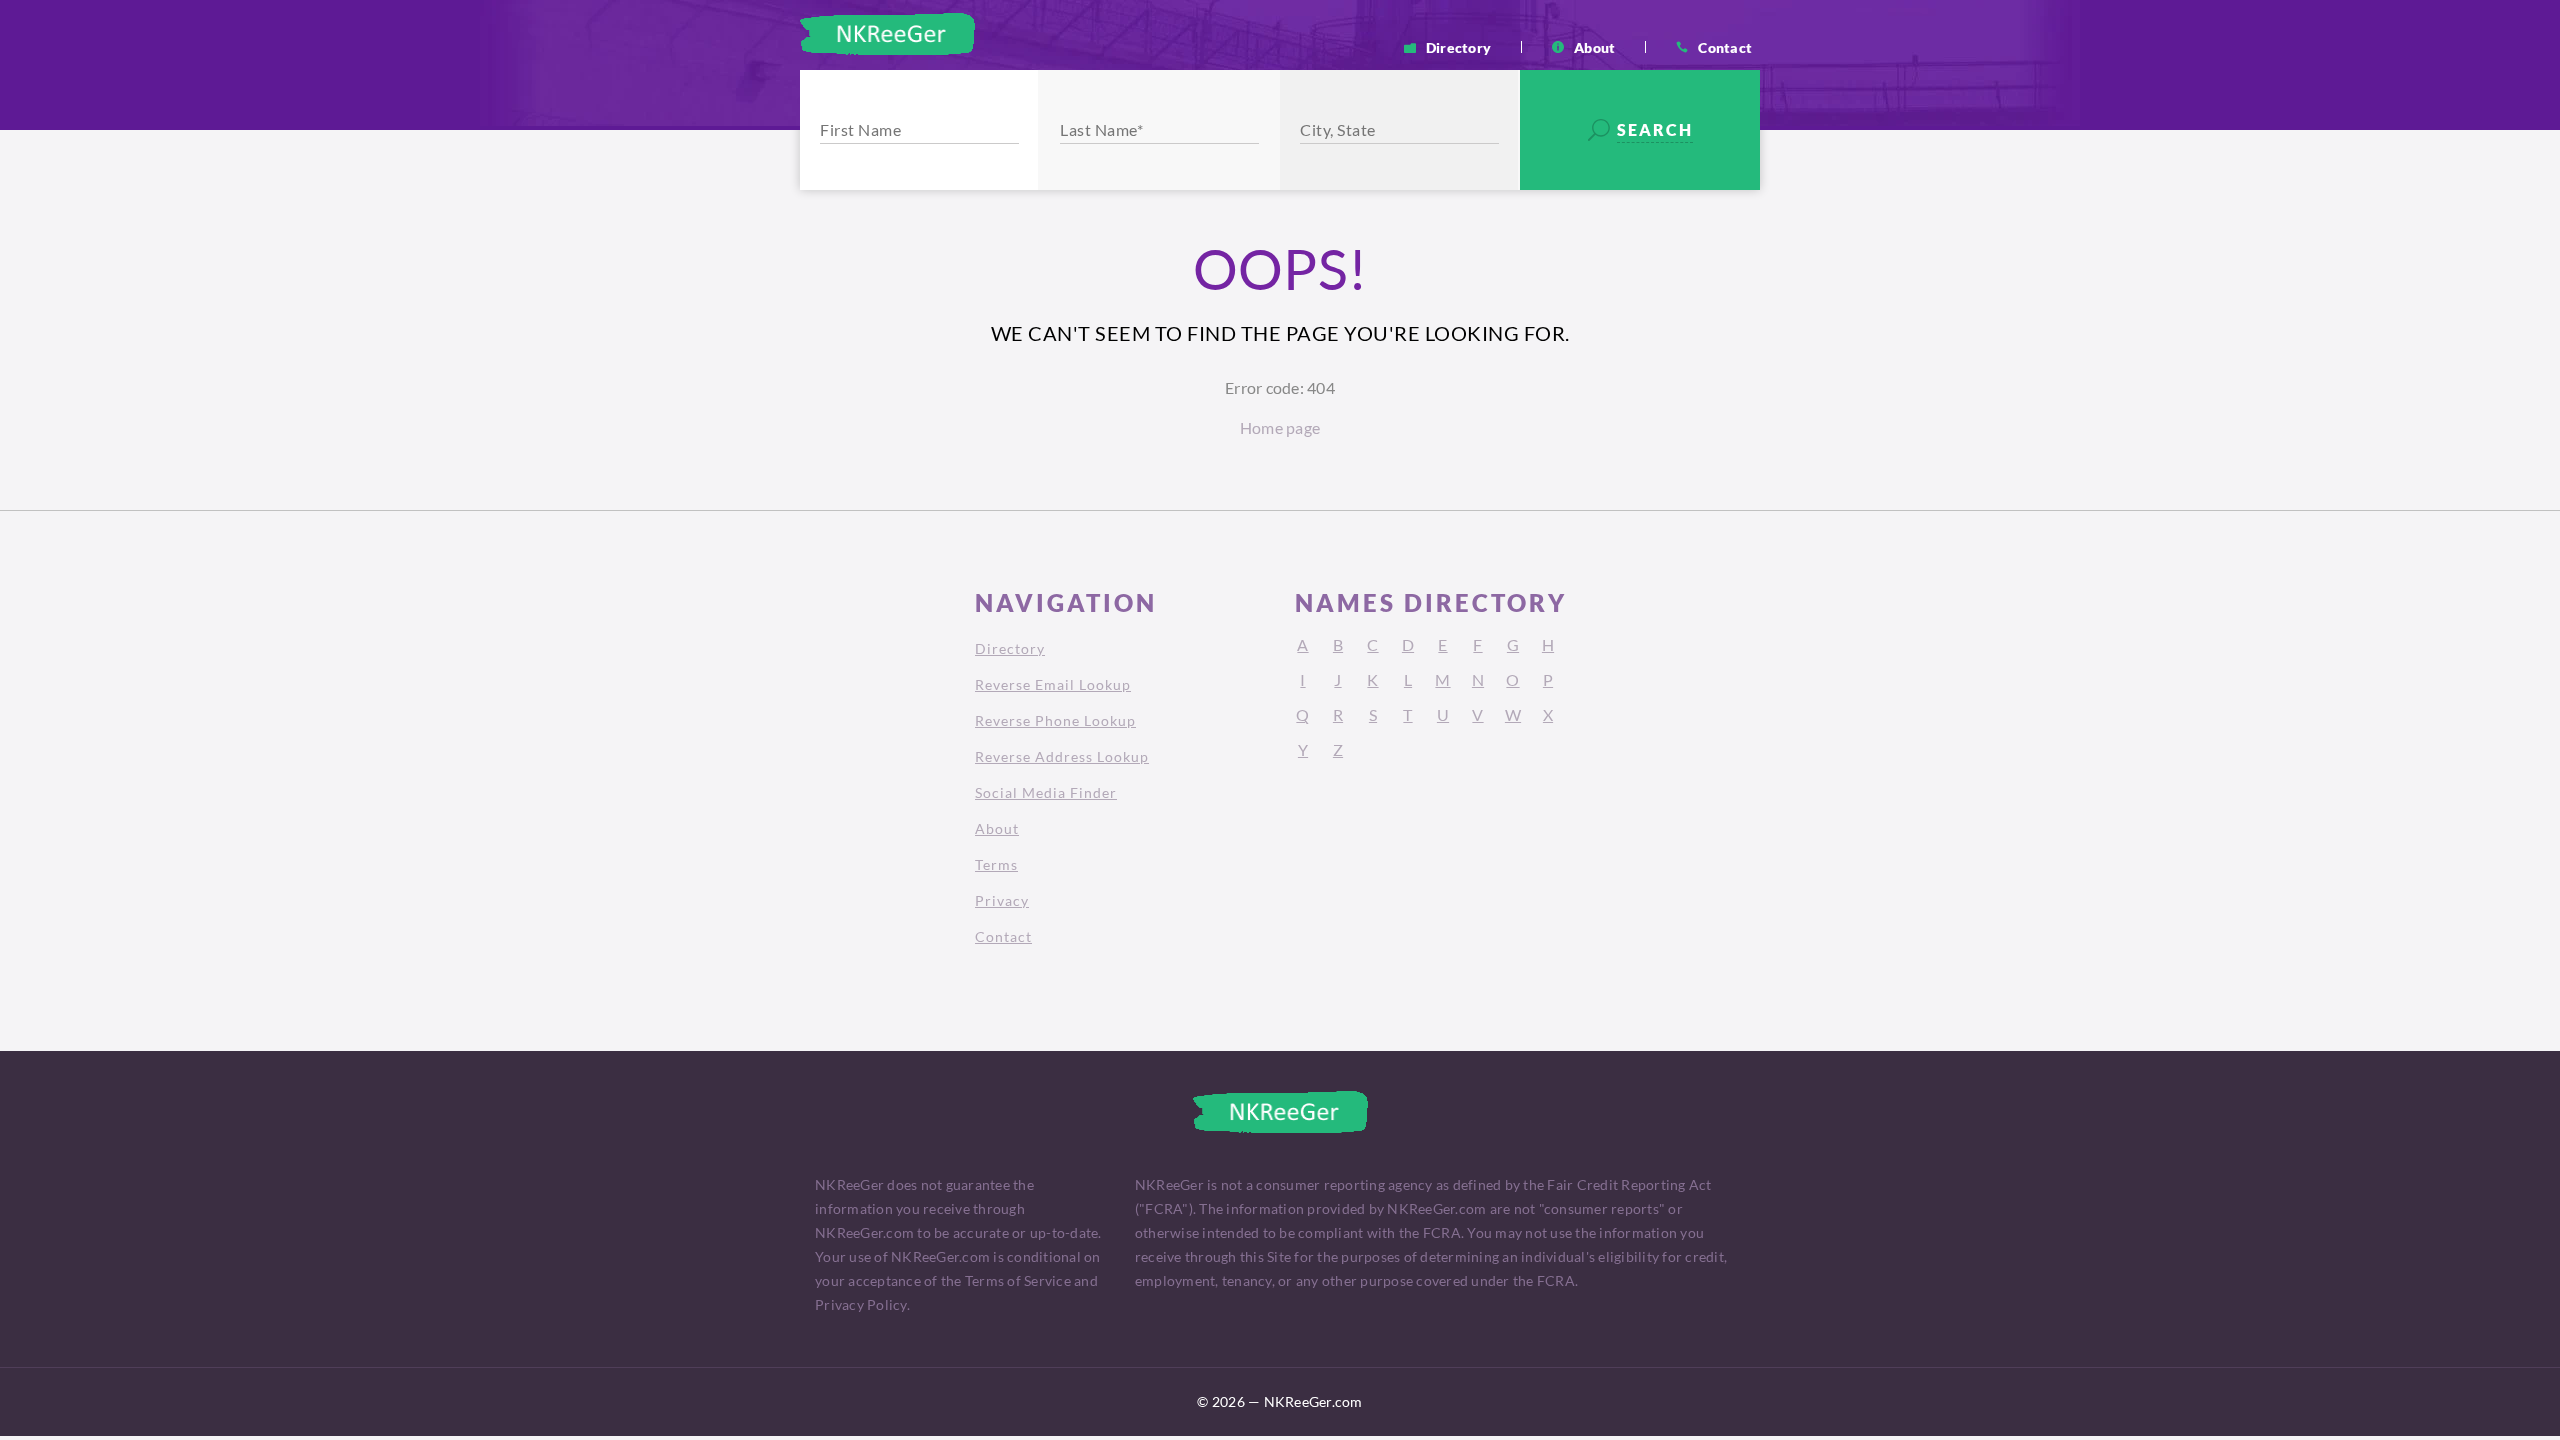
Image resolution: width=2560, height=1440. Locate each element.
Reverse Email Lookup (1053, 684)
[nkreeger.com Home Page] (887, 34)
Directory (1458, 47)
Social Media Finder (1046, 792)
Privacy (1002, 900)
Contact (1725, 47)
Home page (1280, 427)
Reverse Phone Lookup (1055, 720)
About (1594, 47)
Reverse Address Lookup (1062, 756)
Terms (996, 864)
